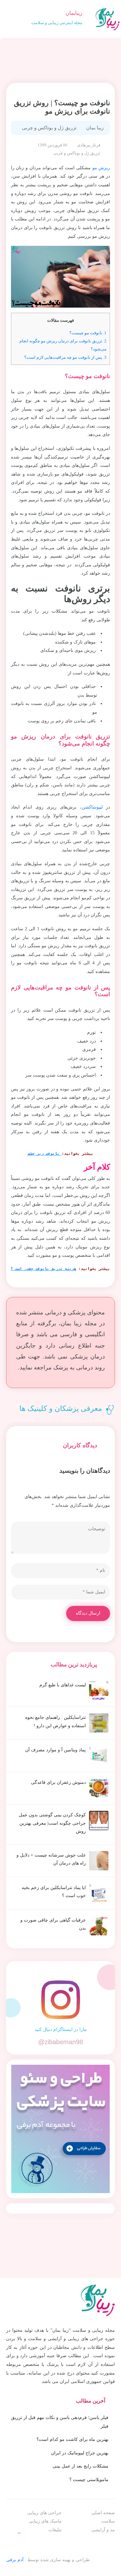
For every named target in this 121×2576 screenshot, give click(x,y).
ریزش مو (101, 168)
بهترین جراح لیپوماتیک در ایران (80, 2453)
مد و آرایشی (103, 2530)
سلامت (108, 2521)
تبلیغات (55, 2530)
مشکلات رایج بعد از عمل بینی (81, 2466)
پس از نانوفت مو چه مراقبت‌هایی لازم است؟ (65, 357)
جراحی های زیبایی (44, 2513)
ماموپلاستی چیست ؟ (89, 2480)
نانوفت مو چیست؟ (88, 333)
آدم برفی (15, 2560)
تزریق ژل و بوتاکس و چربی (49, 128)
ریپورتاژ (48, 2543)
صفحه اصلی (103, 2513)
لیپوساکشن (92, 807)
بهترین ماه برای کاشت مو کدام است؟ (72, 2439)
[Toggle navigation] (10, 19)
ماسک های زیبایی (45, 2521)
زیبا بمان (95, 128)
